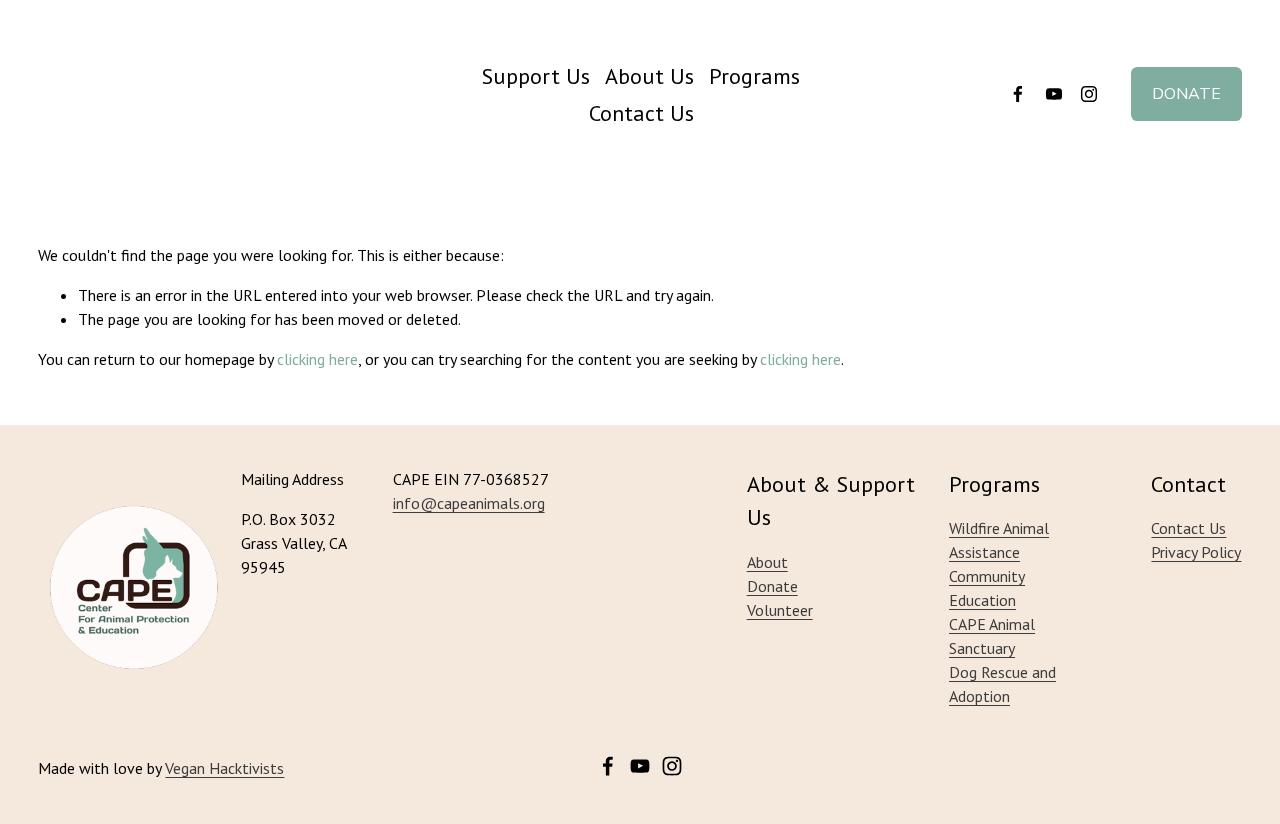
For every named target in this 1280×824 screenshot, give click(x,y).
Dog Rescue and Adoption (1002, 684)
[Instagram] (1089, 94)
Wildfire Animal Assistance (999, 540)
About (767, 562)
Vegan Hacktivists (224, 768)
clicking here (317, 359)
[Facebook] (1018, 94)
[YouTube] (1054, 94)
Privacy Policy (1196, 552)
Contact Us (641, 112)
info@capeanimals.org (469, 503)
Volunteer (780, 610)
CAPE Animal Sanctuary (992, 636)
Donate (1186, 94)
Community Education (987, 588)
